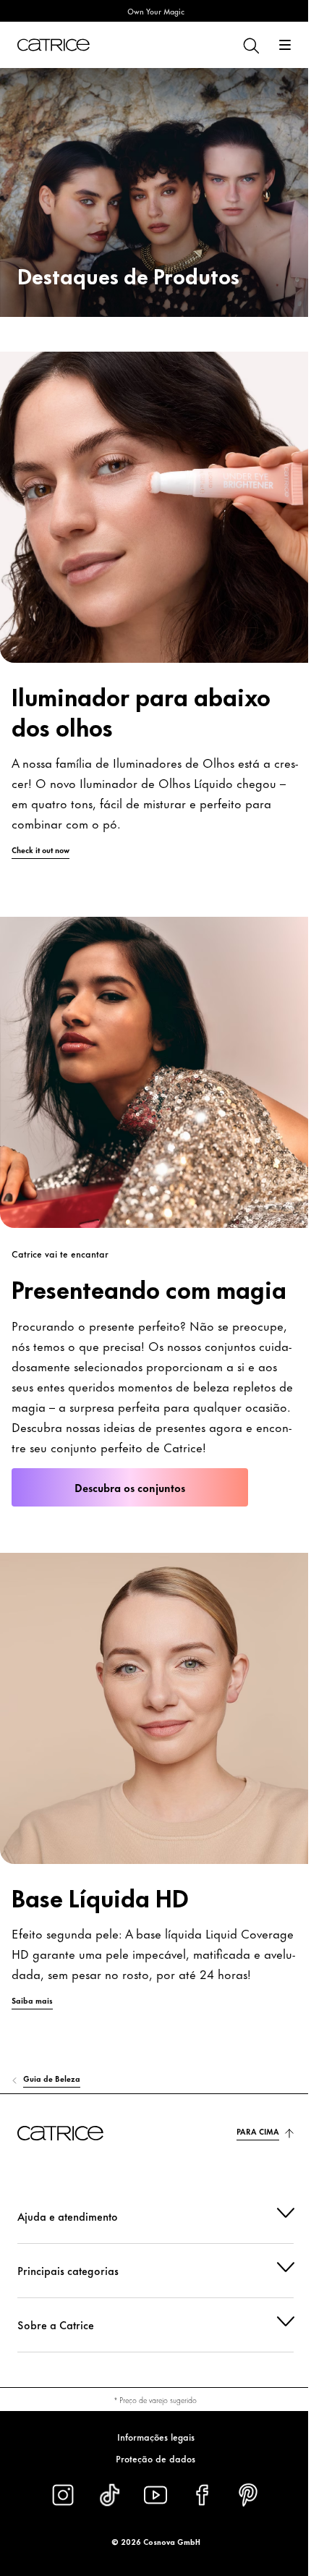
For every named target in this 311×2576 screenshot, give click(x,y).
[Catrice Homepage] (54, 45)
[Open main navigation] (285, 45)
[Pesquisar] (250, 45)
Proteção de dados (150, 2458)
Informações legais (150, 2436)
